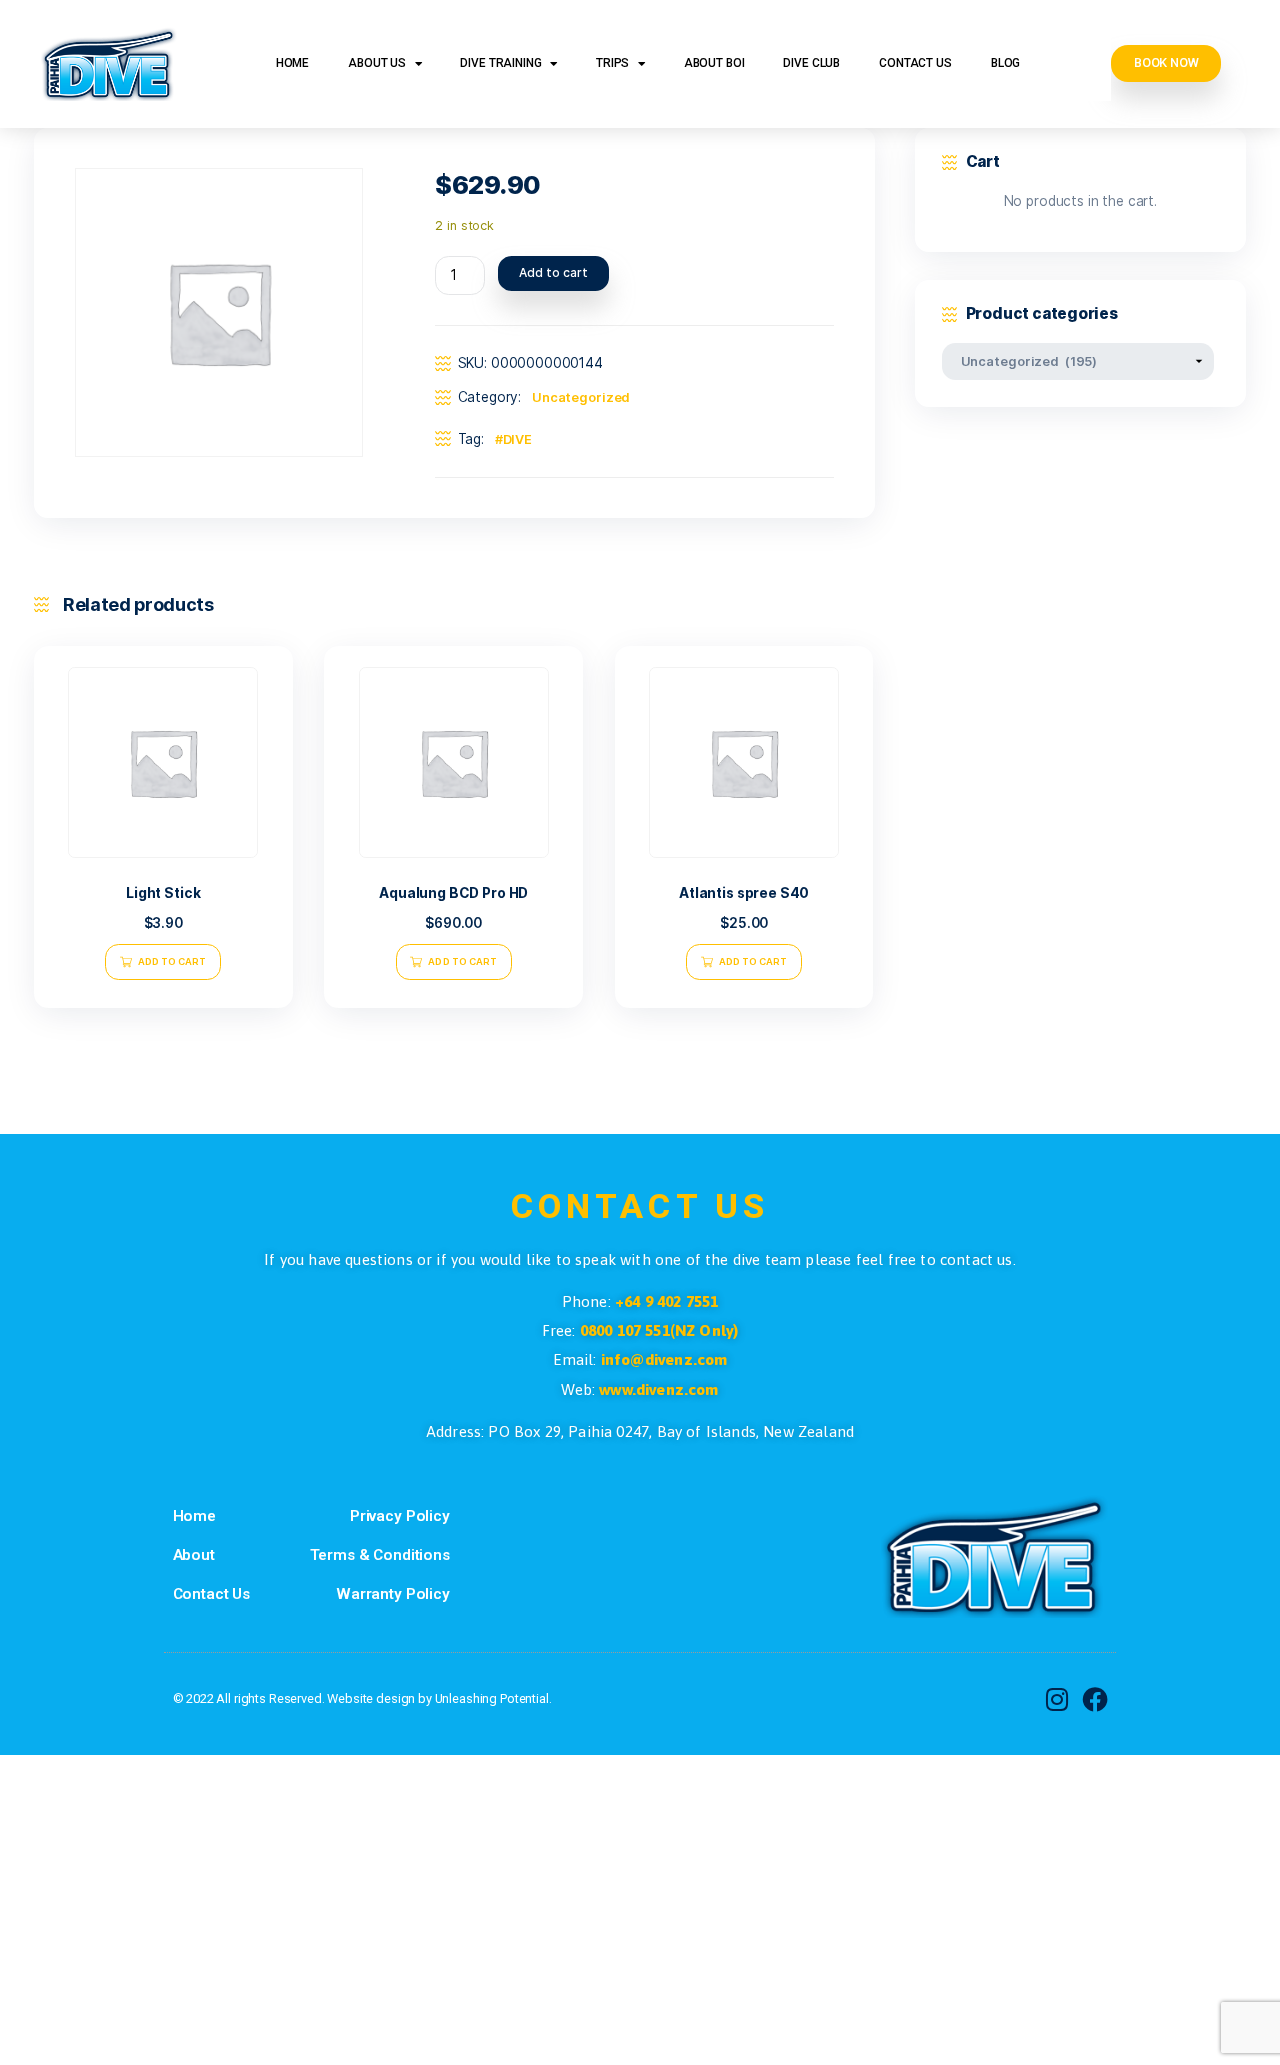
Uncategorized (581, 397)
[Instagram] (1057, 1700)
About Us (377, 63)
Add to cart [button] (172, 961)
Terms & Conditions (380, 1555)
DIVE (518, 439)
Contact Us (915, 63)
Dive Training (500, 63)
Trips (612, 63)
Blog (1005, 63)
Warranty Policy (393, 1594)
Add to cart (553, 272)
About (194, 1555)
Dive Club (811, 63)
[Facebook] (1095, 1700)
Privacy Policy (400, 1516)
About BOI (714, 63)
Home (292, 63)
